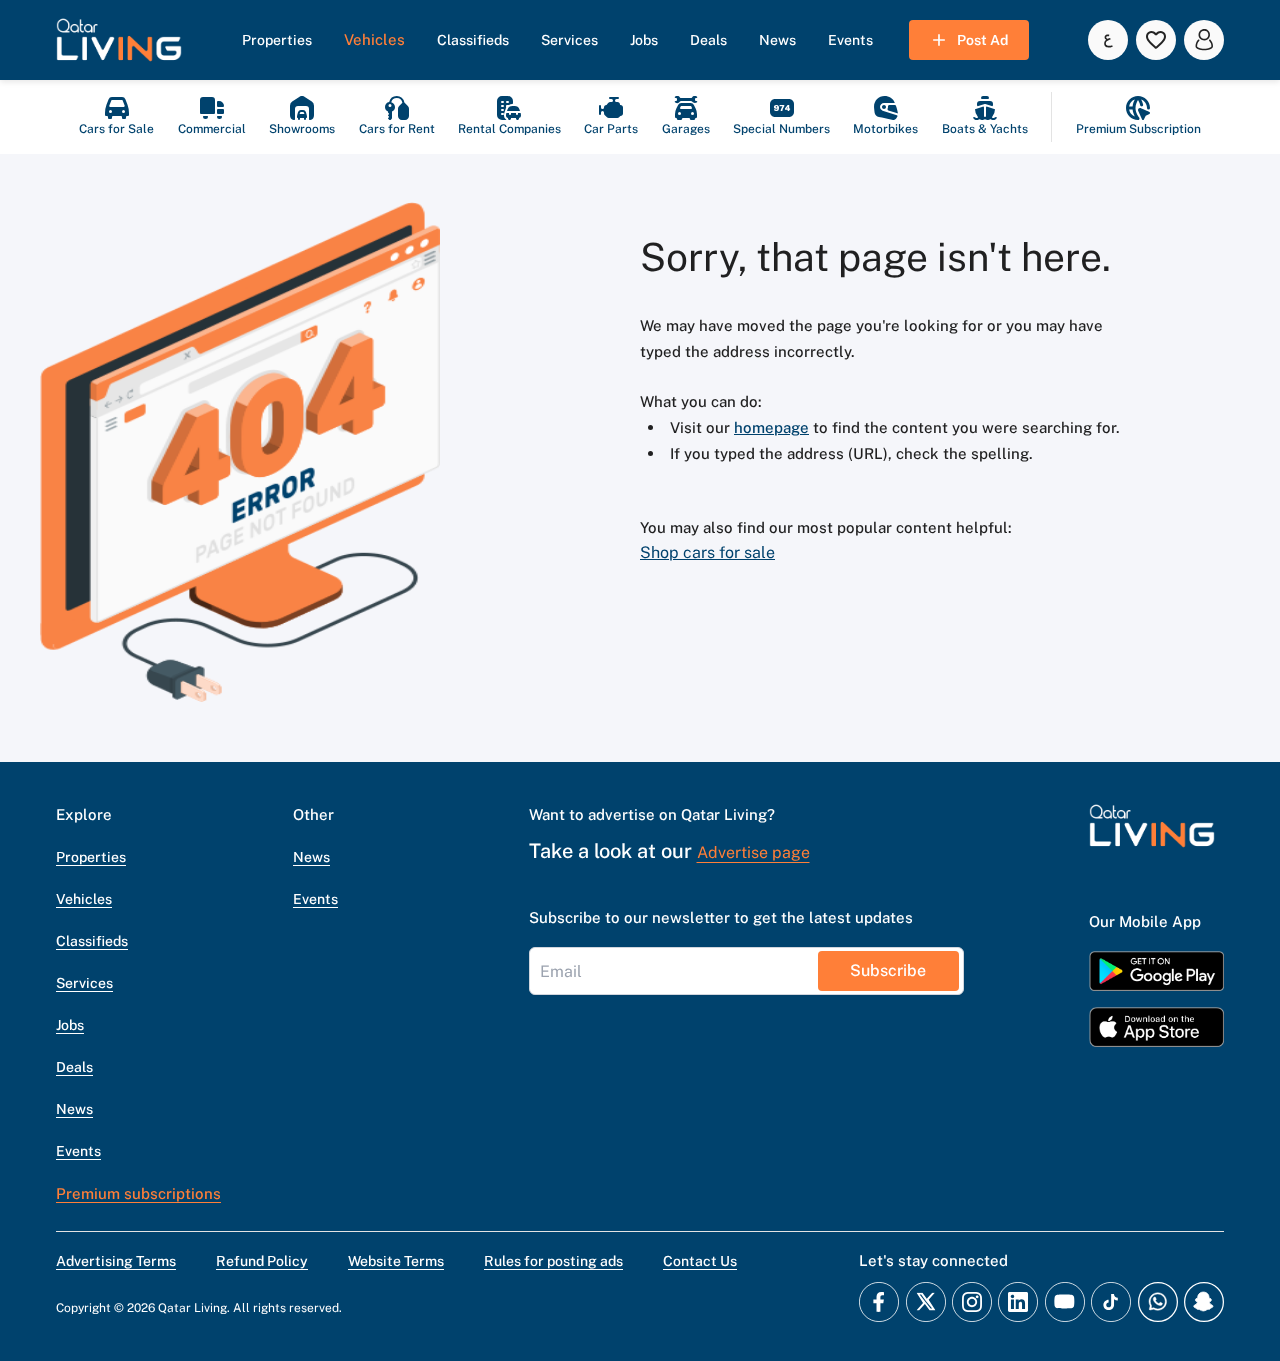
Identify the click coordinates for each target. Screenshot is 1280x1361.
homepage (771, 427)
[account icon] (1204, 40)
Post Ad (982, 40)
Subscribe (888, 970)
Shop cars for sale (707, 552)
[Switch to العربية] (1108, 40)
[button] (119, 40)
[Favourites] (1156, 40)
